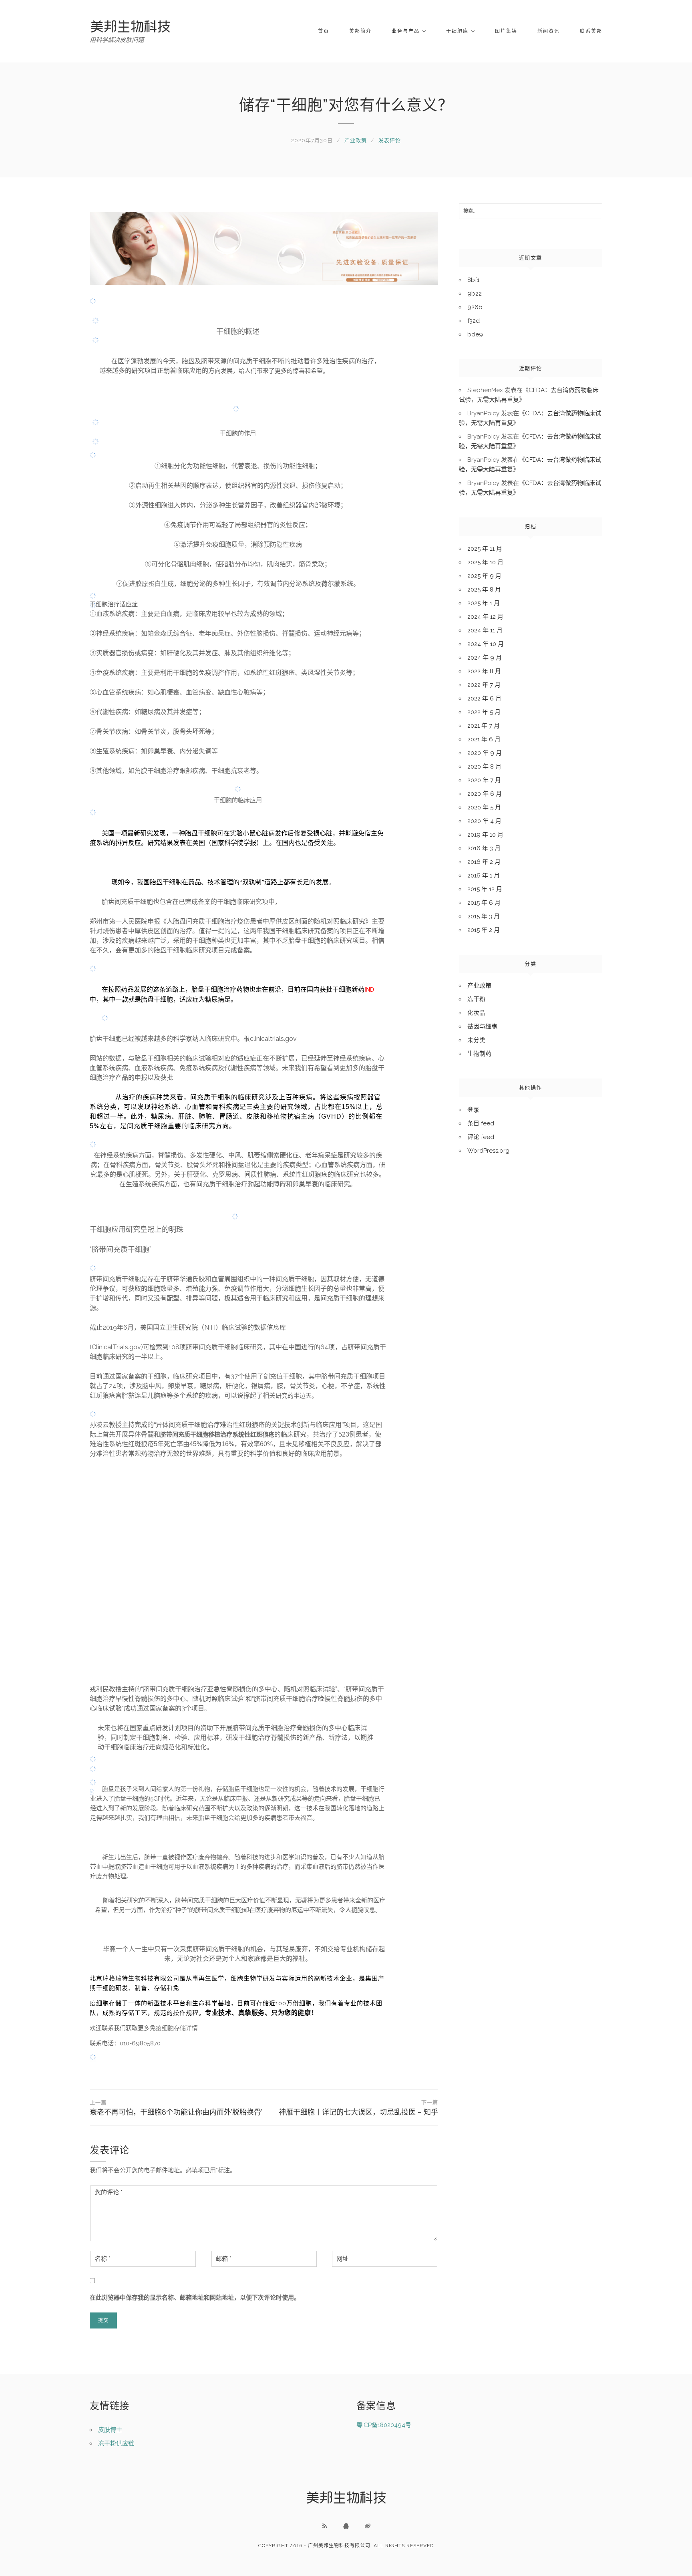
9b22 (475, 294)
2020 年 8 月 (484, 767)
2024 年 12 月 (485, 617)
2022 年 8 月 (484, 671)
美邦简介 (360, 31)
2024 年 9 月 (485, 658)
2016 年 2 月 (484, 862)
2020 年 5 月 (484, 807)
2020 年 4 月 (484, 821)
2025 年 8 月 (484, 590)
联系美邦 (591, 31)
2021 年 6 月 (484, 739)
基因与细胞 (482, 1026)
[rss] (324, 2526)
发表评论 (390, 140)
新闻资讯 (549, 31)
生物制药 (479, 1054)
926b (475, 307)
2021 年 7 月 (484, 726)
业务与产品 (406, 31)
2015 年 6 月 (484, 903)
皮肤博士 (110, 2430)
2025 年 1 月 (484, 603)
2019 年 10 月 (485, 835)
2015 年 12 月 (485, 889)
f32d (474, 321)
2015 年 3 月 (484, 916)
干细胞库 (457, 31)
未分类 (476, 1040)
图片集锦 (506, 31)
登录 (473, 1110)
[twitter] (368, 2526)
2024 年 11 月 (485, 630)
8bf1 (473, 280)
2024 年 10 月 (486, 644)
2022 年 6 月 (484, 698)
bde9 (475, 334)
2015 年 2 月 (484, 930)
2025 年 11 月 (485, 549)
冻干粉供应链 (116, 2443)
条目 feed (481, 1123)
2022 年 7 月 (484, 685)
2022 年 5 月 (484, 712)
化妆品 (476, 1013)
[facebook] (346, 2526)
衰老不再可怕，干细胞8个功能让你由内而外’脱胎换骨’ (176, 2108)
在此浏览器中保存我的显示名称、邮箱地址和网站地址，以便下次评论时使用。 (195, 2298)
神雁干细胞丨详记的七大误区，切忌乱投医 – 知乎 (358, 2108)
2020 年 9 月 (485, 753)
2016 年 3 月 (484, 848)
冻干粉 (476, 999)
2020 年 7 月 (484, 780)
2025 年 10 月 (485, 562)
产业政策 (356, 140)
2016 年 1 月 (484, 875)
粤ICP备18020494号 (384, 2425)
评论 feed (481, 1137)
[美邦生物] (130, 26)
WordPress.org (488, 1151)
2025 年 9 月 (484, 576)
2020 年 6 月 (485, 794)
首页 (324, 31)
